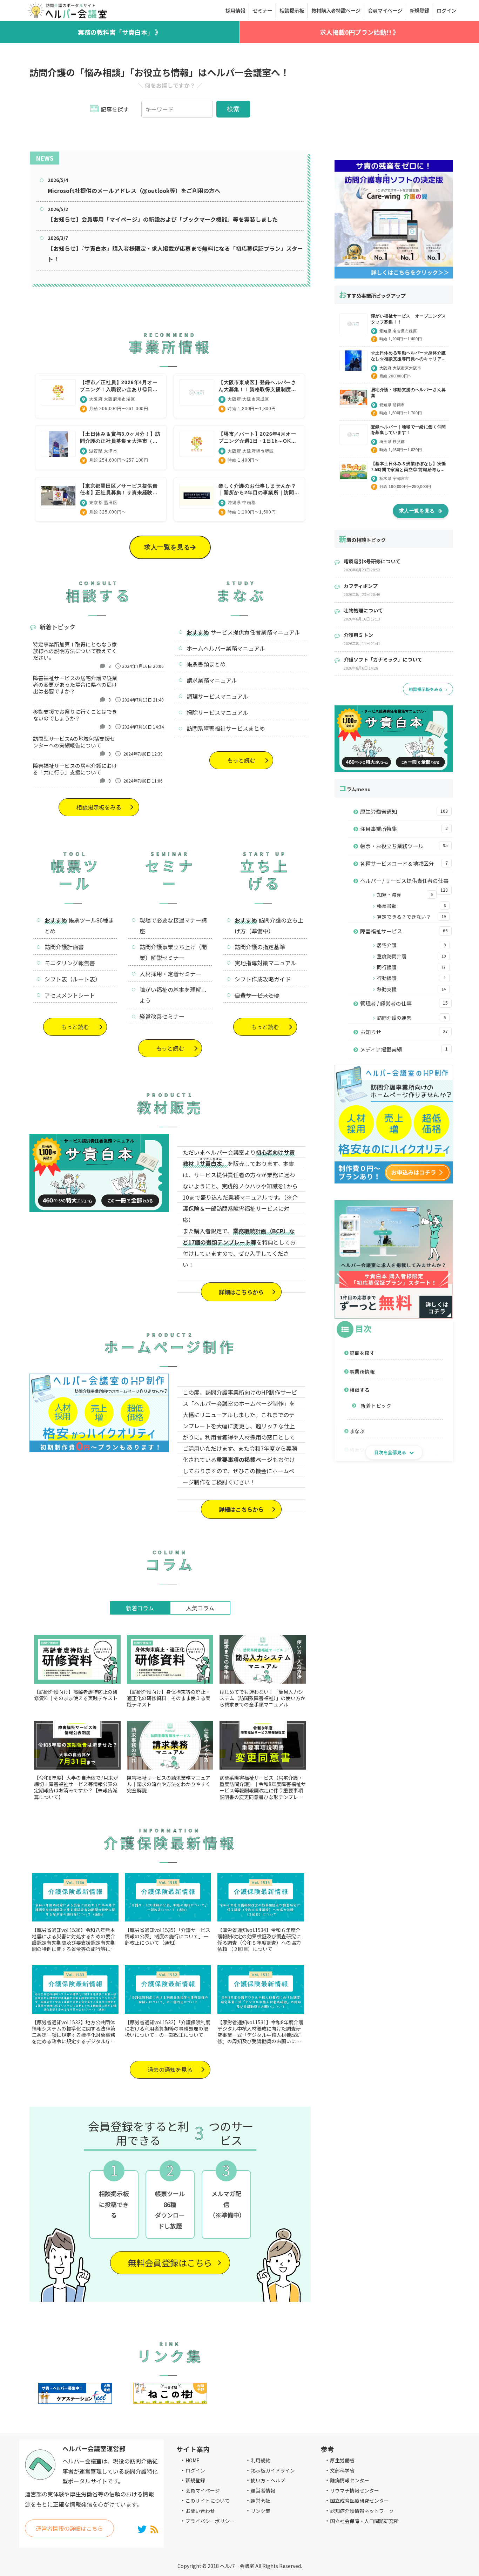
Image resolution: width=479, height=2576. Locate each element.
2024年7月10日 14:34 (143, 727)
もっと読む (241, 760)
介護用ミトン (358, 635)
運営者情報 (263, 2490)
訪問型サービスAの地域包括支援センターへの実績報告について (74, 742)
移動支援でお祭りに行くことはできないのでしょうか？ (75, 715)
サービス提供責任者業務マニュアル (255, 632)
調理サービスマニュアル (217, 696)
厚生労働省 (342, 2460)
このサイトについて (208, 2501)
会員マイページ (203, 2490)
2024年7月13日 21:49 (143, 700)
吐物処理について (363, 610)
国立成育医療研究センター (359, 2501)
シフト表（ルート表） (73, 979)
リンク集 (261, 2511)
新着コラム (140, 1608)
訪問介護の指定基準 (260, 947)
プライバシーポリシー (210, 2521)
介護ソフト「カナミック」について (383, 659)
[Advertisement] (394, 104)
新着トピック (376, 1406)
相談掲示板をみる (99, 807)
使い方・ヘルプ (268, 2480)
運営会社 (261, 2501)
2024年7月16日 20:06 (143, 666)
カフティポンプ (361, 586)
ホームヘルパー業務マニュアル (226, 648)
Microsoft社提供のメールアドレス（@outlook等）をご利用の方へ (134, 190)
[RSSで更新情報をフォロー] (154, 2529)
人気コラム (200, 1608)
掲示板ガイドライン (273, 2470)
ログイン (195, 2470)
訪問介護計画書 (64, 947)
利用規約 (261, 2460)
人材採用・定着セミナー (170, 974)
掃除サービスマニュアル (217, 712)
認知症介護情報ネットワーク (362, 2511)
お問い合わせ (200, 2511)
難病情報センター (350, 2480)
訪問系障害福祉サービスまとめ (226, 728)
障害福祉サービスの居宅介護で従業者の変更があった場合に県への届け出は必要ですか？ (75, 685)
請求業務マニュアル (212, 680)
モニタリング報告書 (70, 963)
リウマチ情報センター (355, 2490)
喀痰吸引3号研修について (372, 561)
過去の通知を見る (170, 2069)
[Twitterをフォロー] (142, 2529)
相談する (360, 1390)
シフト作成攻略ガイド (263, 979)
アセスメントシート (70, 995)
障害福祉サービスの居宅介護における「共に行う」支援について (75, 769)
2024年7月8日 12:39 (143, 754)
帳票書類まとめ (206, 664)
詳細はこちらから (241, 1292)
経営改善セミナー (162, 1016)
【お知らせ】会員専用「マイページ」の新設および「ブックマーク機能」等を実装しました (163, 219)
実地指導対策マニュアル (265, 963)
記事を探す (362, 1353)
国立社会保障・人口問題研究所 (364, 2521)
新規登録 (195, 2480)
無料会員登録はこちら (170, 2263)
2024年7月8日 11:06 (143, 781)
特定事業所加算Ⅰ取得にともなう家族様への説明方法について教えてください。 (75, 651)
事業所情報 (362, 1371)
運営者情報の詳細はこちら (69, 2528)
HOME (193, 2460)
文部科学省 (342, 2470)
